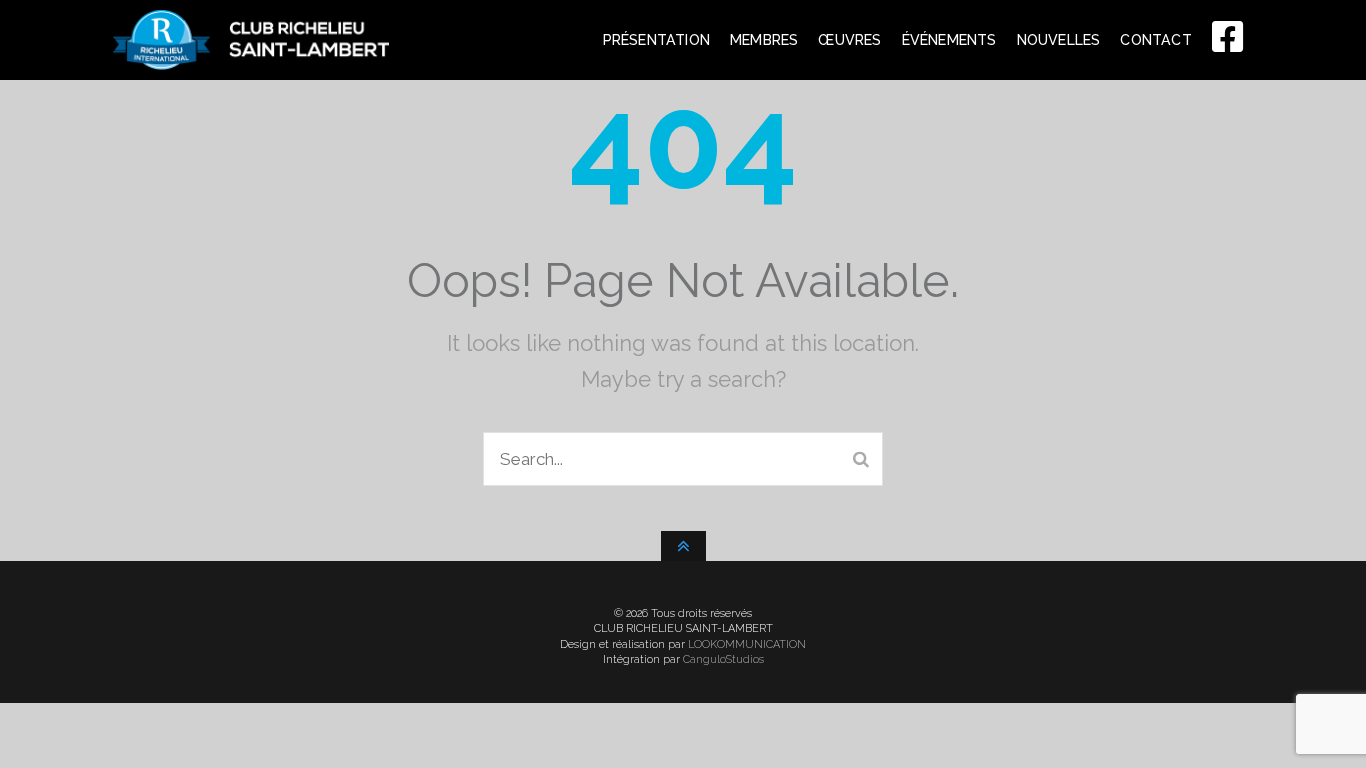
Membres (764, 40)
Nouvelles (1059, 40)
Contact (1155, 40)
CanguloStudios (723, 659)
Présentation (656, 40)
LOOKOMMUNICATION (747, 644)
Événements (949, 40)
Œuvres (849, 40)
